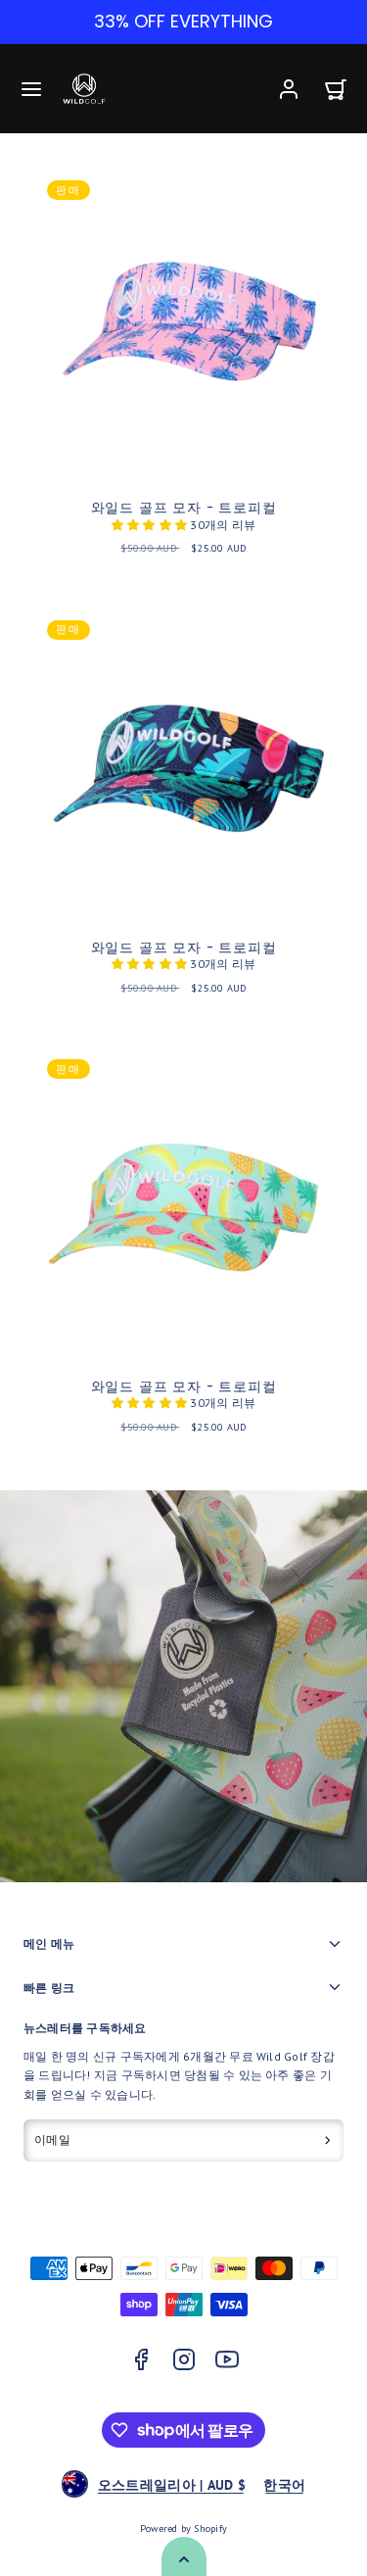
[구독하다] (327, 2141)
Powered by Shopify (183, 2528)
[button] (31, 89)
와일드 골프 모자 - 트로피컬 (184, 508)
